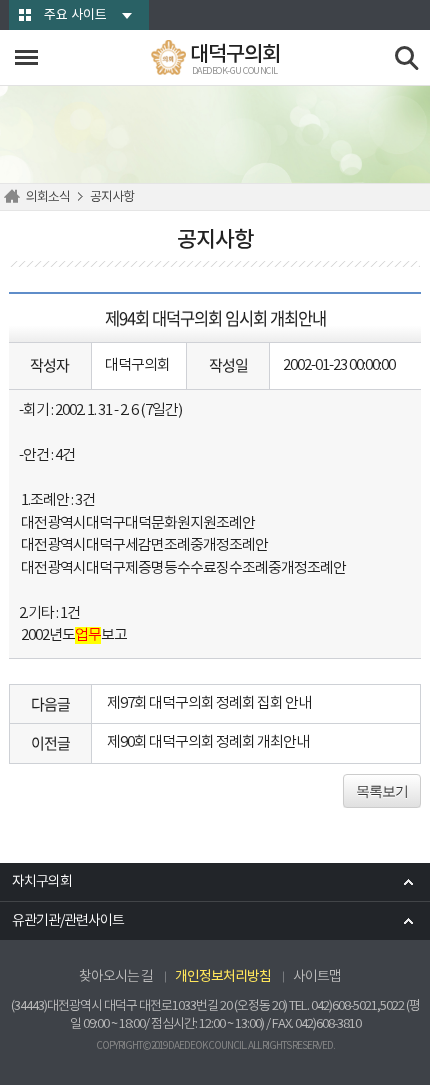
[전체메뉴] (26, 57)
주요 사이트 (75, 15)
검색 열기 (407, 58)
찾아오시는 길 (116, 977)
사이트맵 (317, 977)
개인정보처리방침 (223, 977)
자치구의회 (42, 882)
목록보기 (382, 791)
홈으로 (15, 197)
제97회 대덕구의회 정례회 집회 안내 (209, 703)
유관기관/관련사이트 (68, 921)
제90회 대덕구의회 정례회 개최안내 (208, 742)
